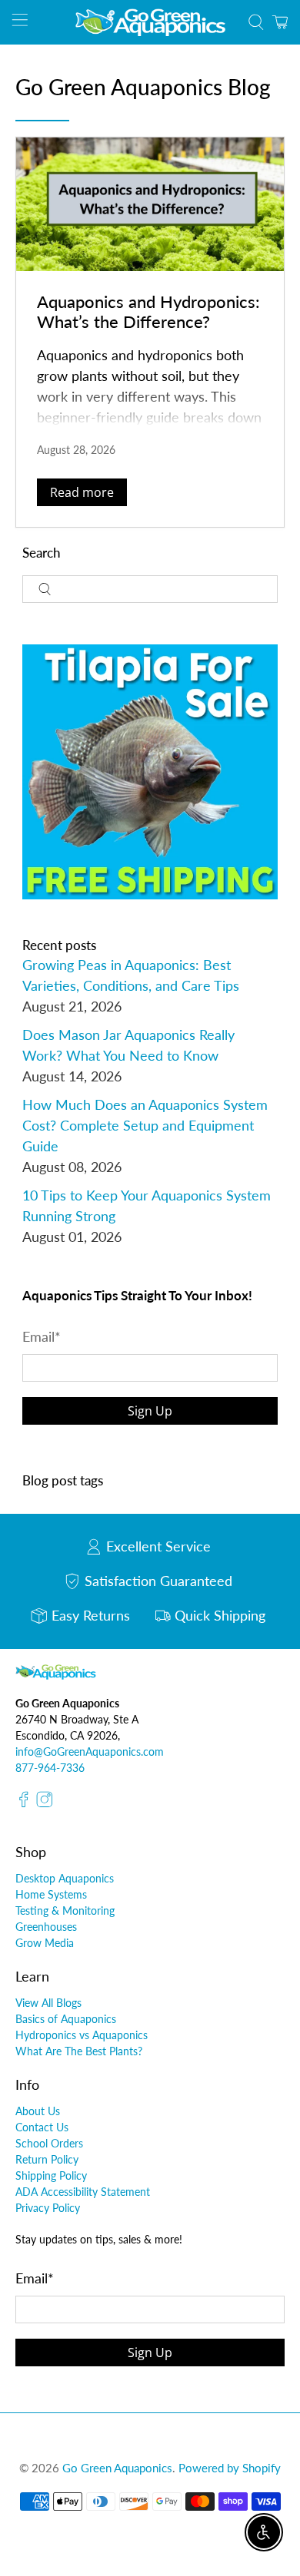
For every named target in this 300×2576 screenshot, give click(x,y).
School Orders (49, 2143)
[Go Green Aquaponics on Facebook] (24, 1803)
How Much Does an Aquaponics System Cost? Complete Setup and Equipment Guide (145, 1125)
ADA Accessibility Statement (83, 2192)
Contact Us (42, 2127)
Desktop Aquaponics (65, 1878)
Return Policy (47, 2159)
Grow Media (45, 1943)
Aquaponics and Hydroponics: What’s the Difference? (148, 311)
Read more (82, 492)
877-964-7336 (50, 1768)
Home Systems (51, 1894)
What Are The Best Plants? (79, 2051)
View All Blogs (48, 2003)
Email (42, 1336)
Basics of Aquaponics (66, 2019)
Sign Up (150, 1411)
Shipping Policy (51, 2175)
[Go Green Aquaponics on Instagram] (45, 1803)
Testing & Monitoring (65, 1910)
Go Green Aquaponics (117, 2468)
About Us (38, 2111)
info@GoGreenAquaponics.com (90, 1752)
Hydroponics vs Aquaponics (82, 2035)
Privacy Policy (48, 2208)
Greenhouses (46, 1927)
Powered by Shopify (230, 2468)
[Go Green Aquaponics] (150, 22)
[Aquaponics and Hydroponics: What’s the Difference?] (150, 204)
